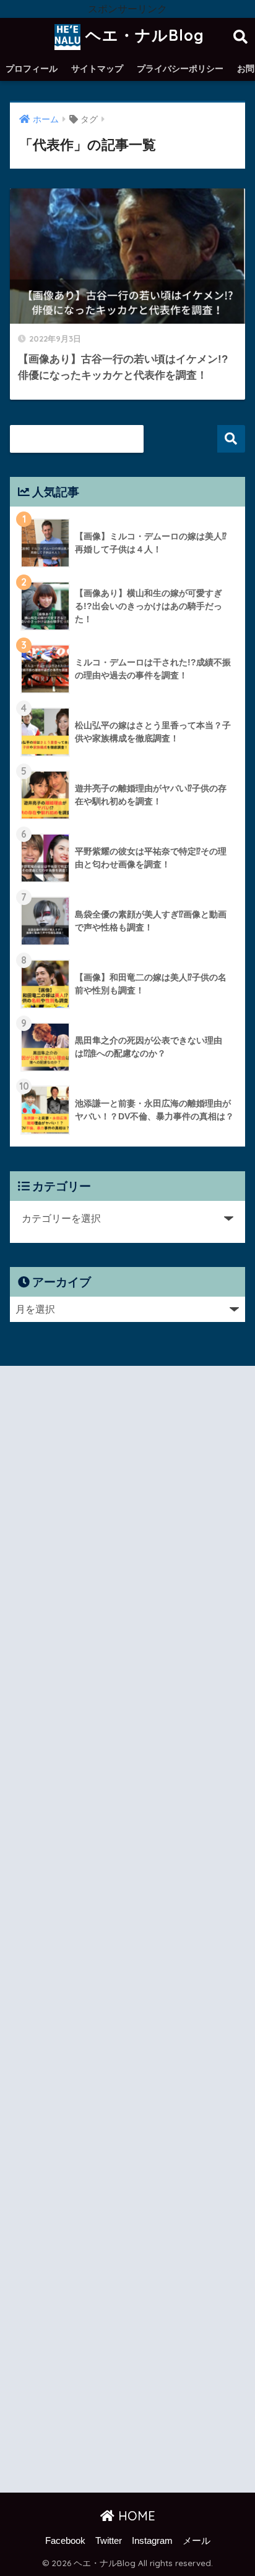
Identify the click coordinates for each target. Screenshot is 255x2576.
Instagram (152, 2541)
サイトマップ (97, 69)
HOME (135, 2516)
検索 (231, 439)
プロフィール (32, 69)
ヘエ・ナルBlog (142, 35)
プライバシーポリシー (180, 69)
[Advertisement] (127, 1932)
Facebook (65, 2541)
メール (197, 2541)
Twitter (109, 2541)
